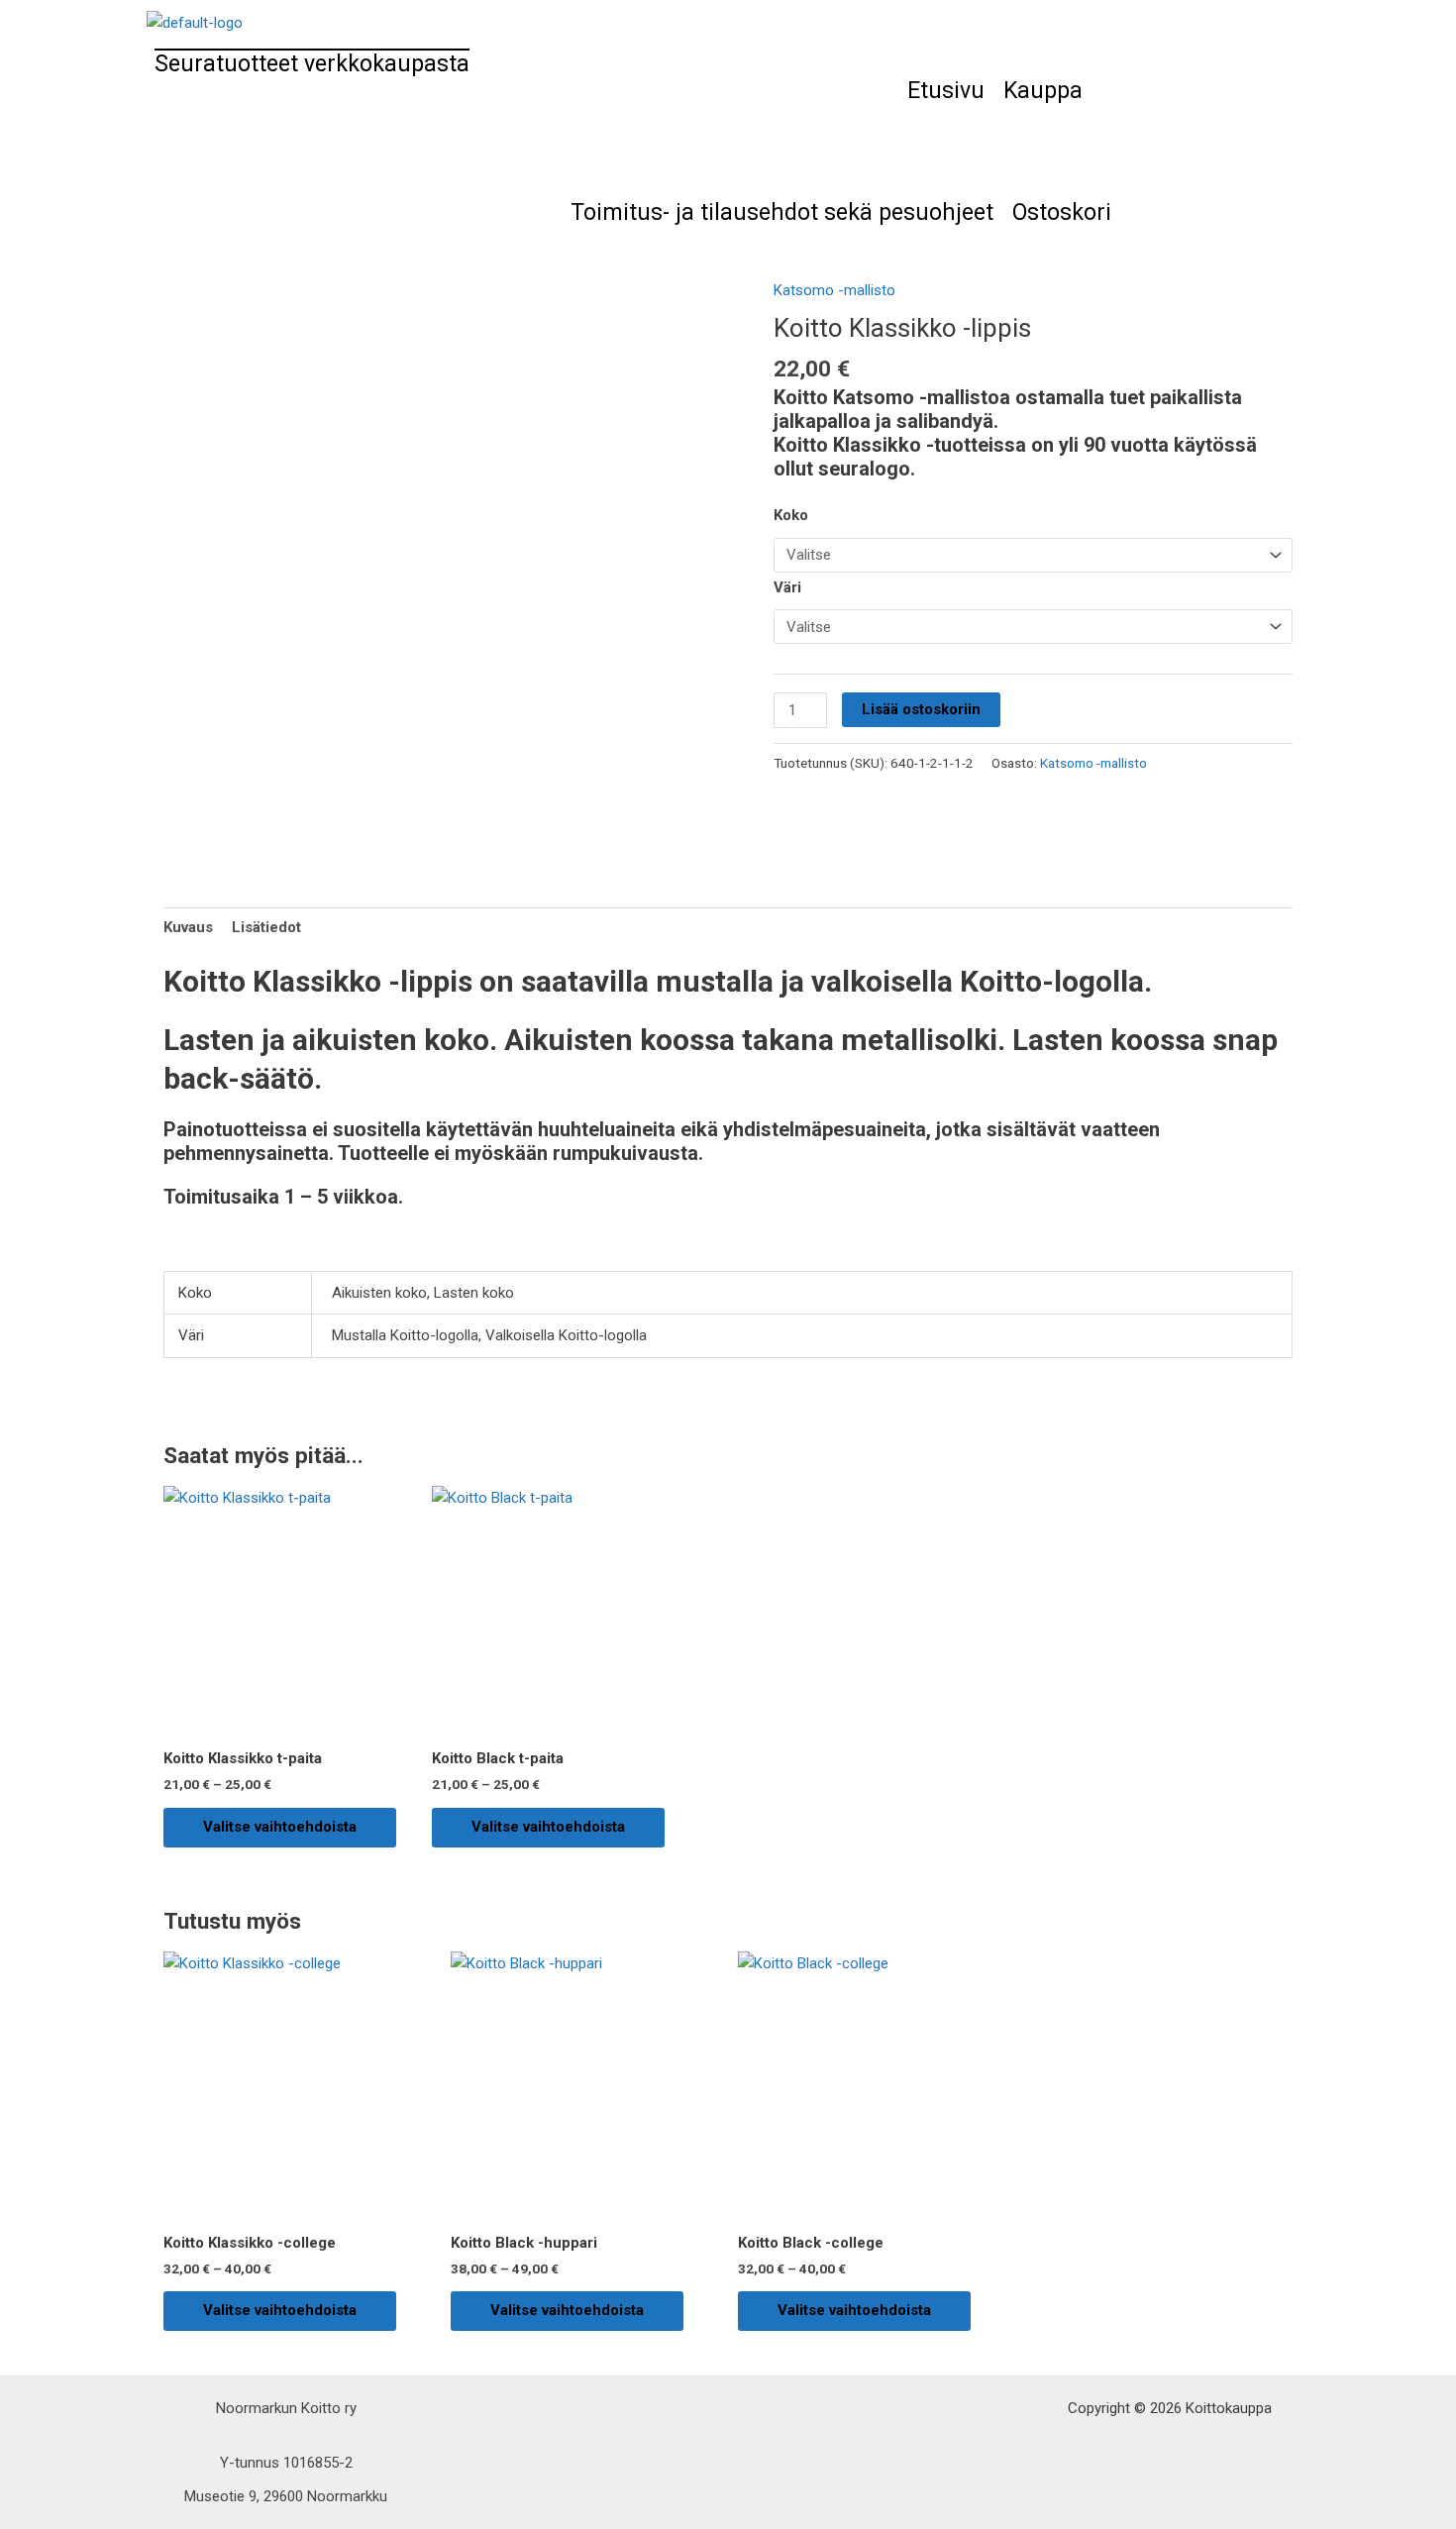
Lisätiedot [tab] (266, 927)
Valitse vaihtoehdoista (280, 1827)
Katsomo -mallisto (834, 290)
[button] (1048, 91)
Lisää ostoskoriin (921, 709)
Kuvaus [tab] (188, 927)
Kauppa (1043, 91)
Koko (791, 515)
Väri (787, 587)
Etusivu (946, 91)
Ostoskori (1062, 212)
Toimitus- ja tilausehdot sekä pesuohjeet (782, 212)
